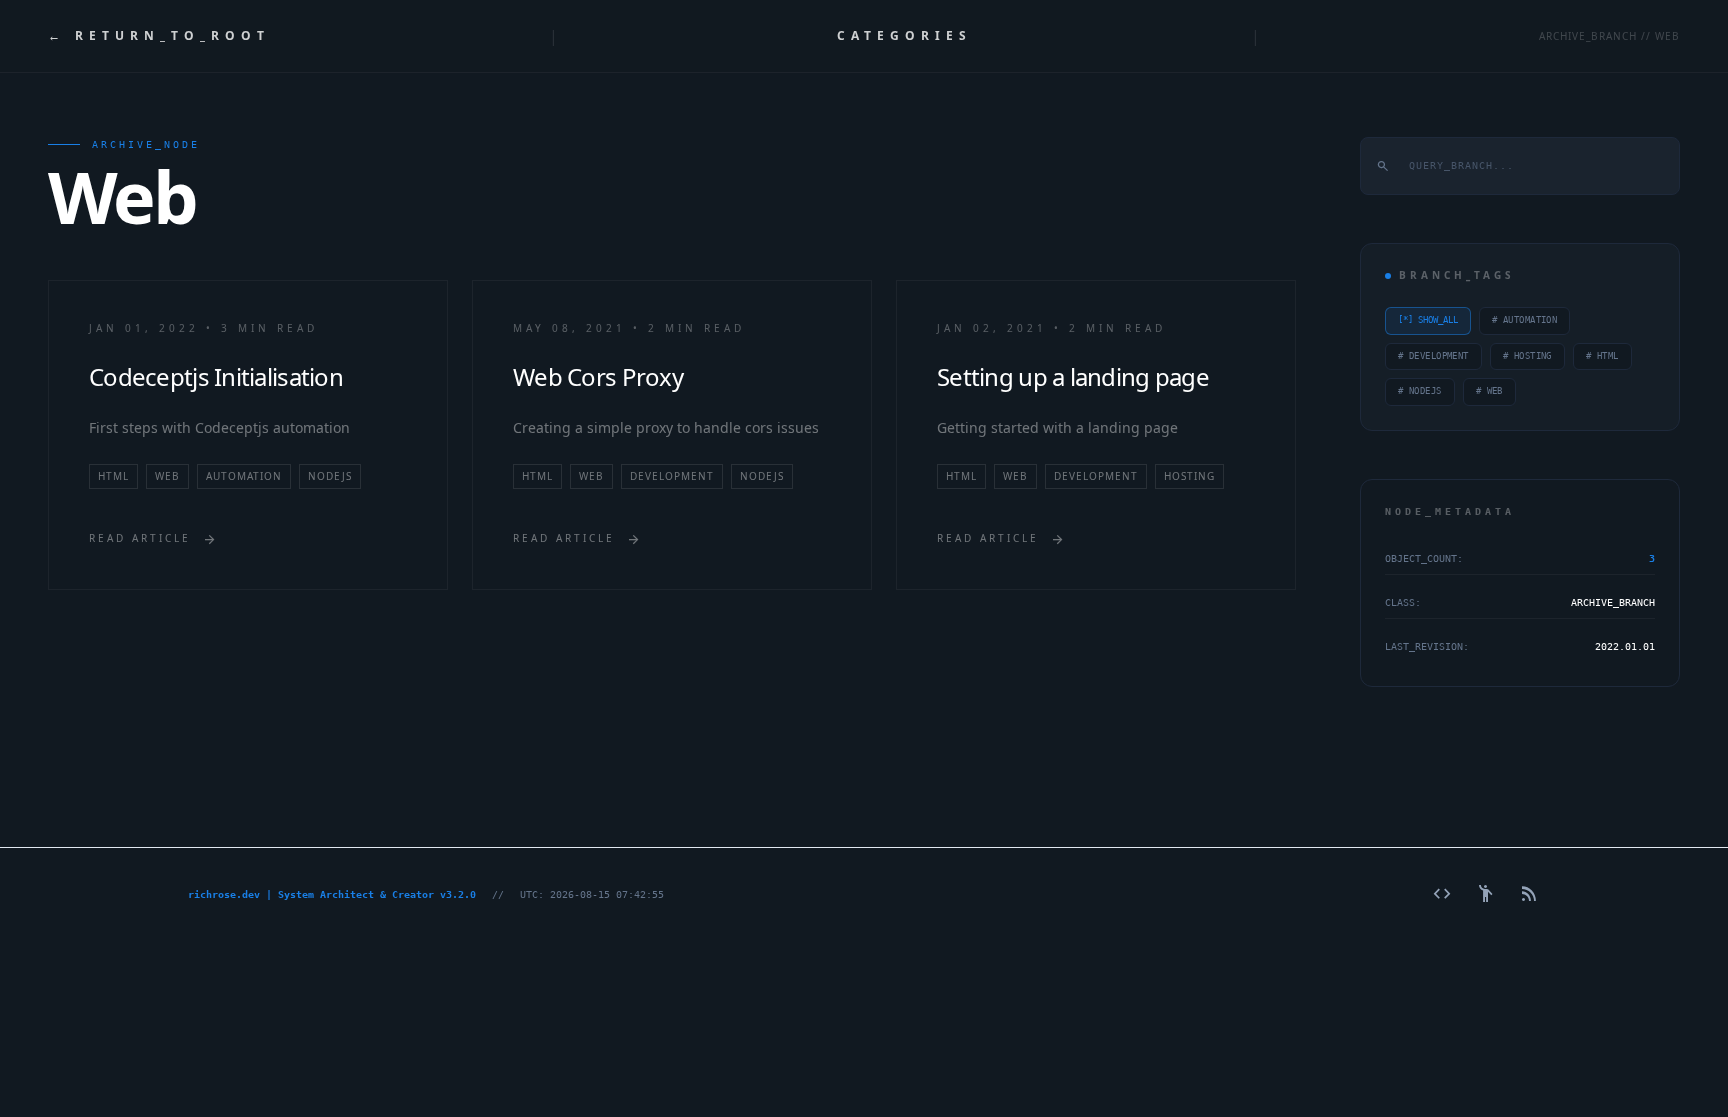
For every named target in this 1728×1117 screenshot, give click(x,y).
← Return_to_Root (159, 36)
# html (1602, 356)
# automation (1524, 320)
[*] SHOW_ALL (1428, 320)
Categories (904, 36)
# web (1489, 391)
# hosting (1527, 356)
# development (1433, 356)
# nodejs (1420, 391)
